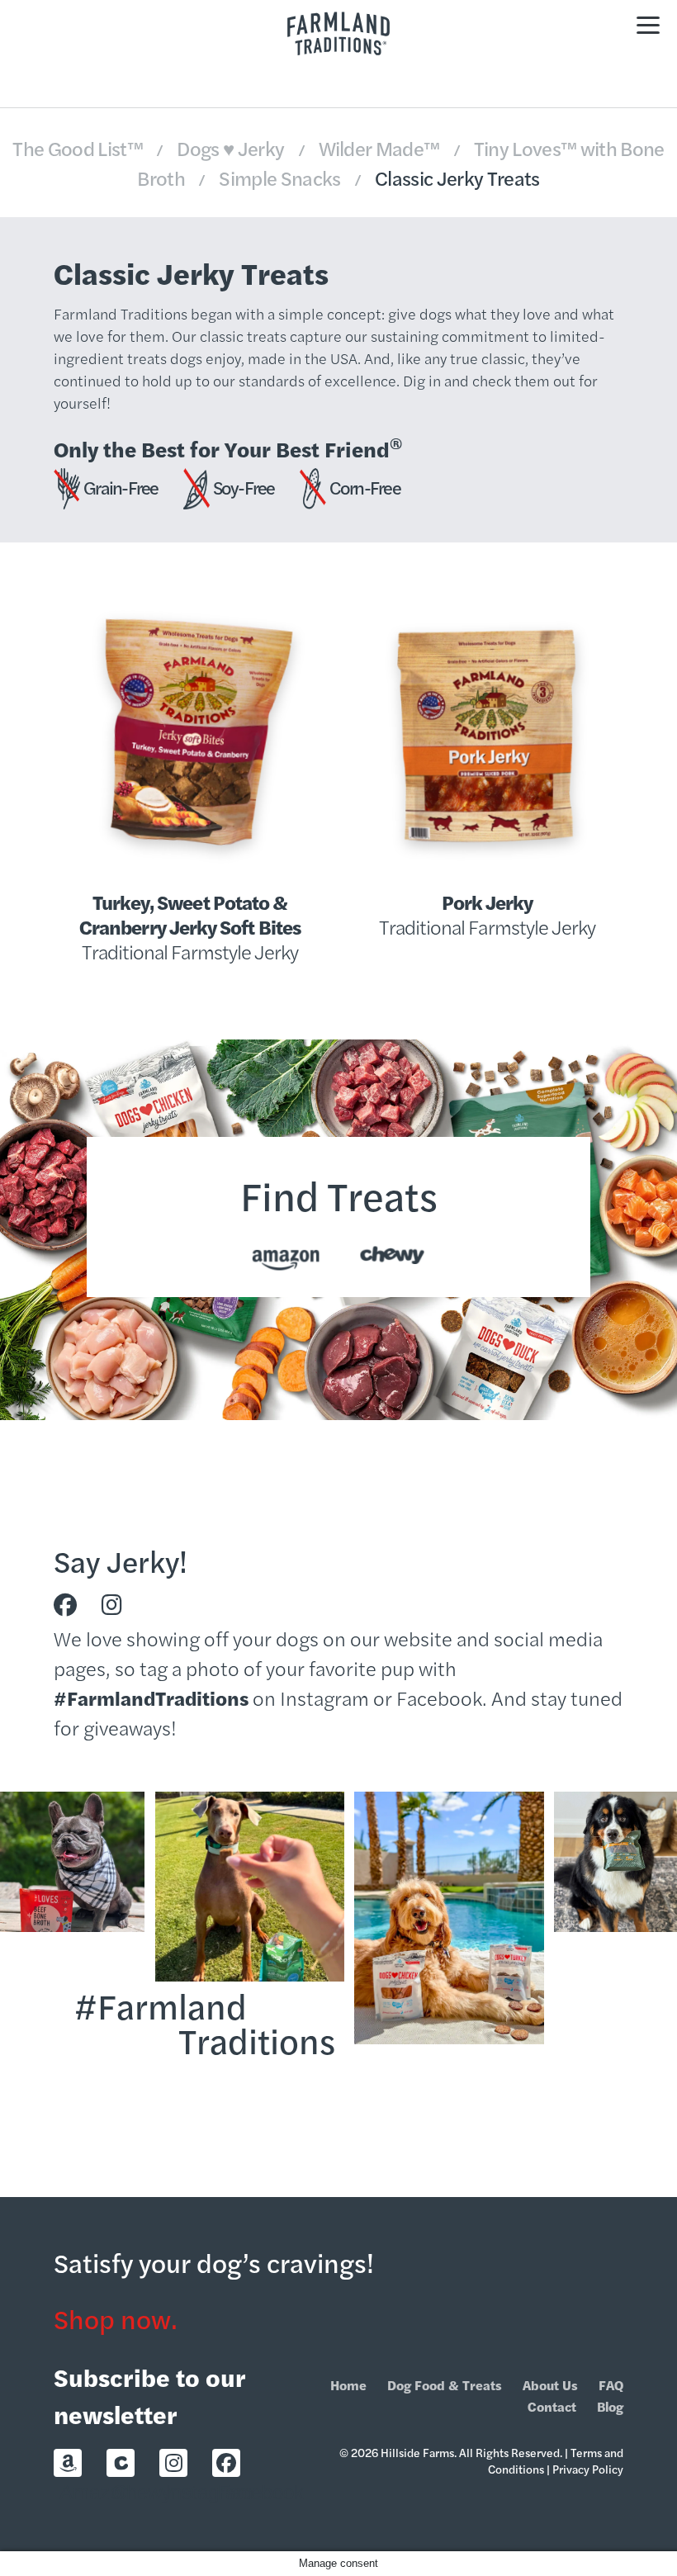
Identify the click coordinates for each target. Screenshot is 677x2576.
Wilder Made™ (381, 148)
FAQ (611, 2385)
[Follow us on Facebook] (65, 1605)
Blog (610, 2406)
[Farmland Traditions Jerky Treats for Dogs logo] (338, 33)
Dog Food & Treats (445, 2385)
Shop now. (116, 2318)
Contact (552, 2406)
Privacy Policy (588, 2469)
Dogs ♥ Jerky (232, 148)
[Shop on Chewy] (121, 2463)
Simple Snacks (282, 178)
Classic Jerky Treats (457, 178)
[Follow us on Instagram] (112, 1605)
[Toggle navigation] (648, 23)
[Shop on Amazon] (68, 2463)
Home (348, 2385)
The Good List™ (79, 148)
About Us (550, 2385)
